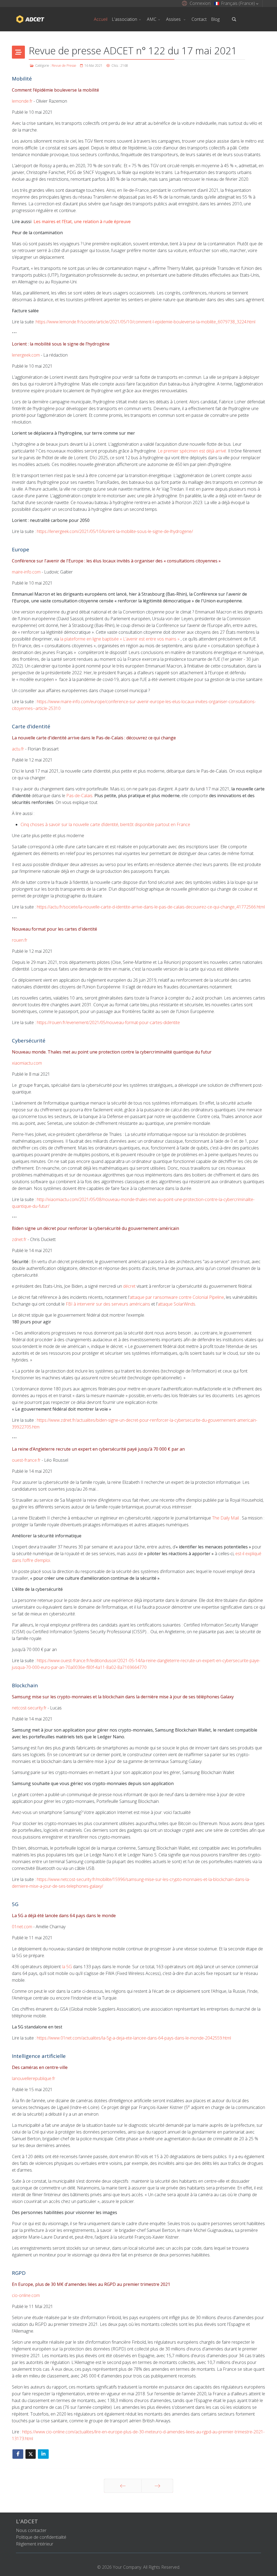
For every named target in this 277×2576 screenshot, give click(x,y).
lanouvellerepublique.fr (34, 2078)
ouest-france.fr (26, 1460)
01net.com (22, 1927)
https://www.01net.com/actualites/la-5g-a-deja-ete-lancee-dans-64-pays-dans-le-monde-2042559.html (134, 2038)
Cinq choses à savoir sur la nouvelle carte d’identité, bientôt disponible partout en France (105, 824)
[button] (195, 3)
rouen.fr (20, 940)
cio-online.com (26, 2295)
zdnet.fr (19, 1239)
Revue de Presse (64, 66)
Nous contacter (31, 2530)
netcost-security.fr (29, 1708)
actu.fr (18, 749)
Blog (215, 19)
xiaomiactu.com (27, 1063)
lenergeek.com (26, 355)
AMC (152, 19)
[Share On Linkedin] (43, 2454)
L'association (124, 19)
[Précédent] (123, 2486)
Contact (199, 19)
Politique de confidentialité (41, 2537)
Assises (174, 19)
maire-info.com (26, 572)
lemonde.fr (22, 101)
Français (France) (238, 3)
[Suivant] (157, 2486)
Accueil (101, 19)
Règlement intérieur (35, 2544)
